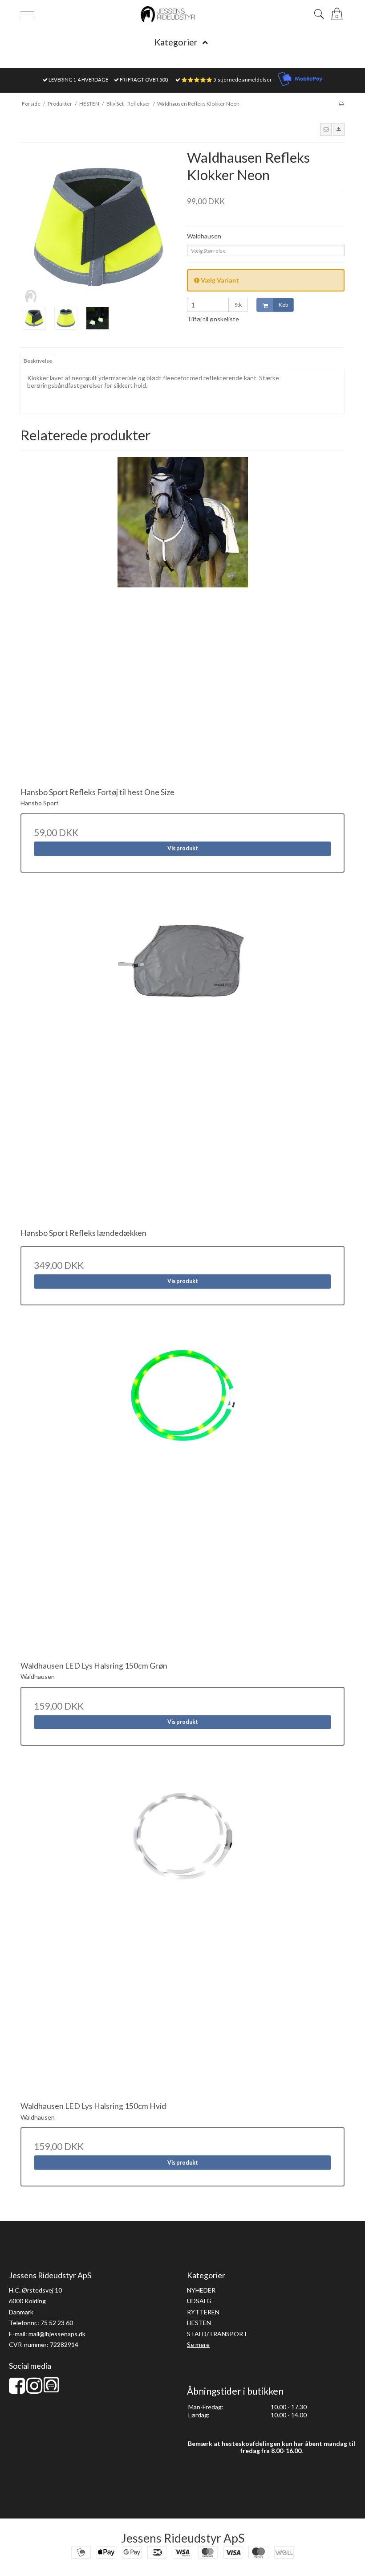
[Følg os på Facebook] (17, 2390)
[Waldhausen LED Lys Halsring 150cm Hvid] (182, 1933)
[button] (326, 129)
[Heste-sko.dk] (51, 2390)
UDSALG (199, 2301)
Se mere (198, 2344)
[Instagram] (34, 2390)
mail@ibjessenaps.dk (57, 2334)
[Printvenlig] (341, 104)
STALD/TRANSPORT (217, 2334)
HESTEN (199, 2323)
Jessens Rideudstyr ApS (183, 2538)
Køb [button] (283, 305)
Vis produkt (183, 848)
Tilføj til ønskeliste (213, 319)
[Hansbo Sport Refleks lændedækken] (182, 1060)
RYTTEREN (203, 2312)
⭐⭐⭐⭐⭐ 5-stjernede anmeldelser (227, 80)
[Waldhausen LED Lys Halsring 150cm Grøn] (182, 1493)
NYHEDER (201, 2290)
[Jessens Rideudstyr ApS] (182, 14)
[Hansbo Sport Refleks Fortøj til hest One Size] (182, 619)
